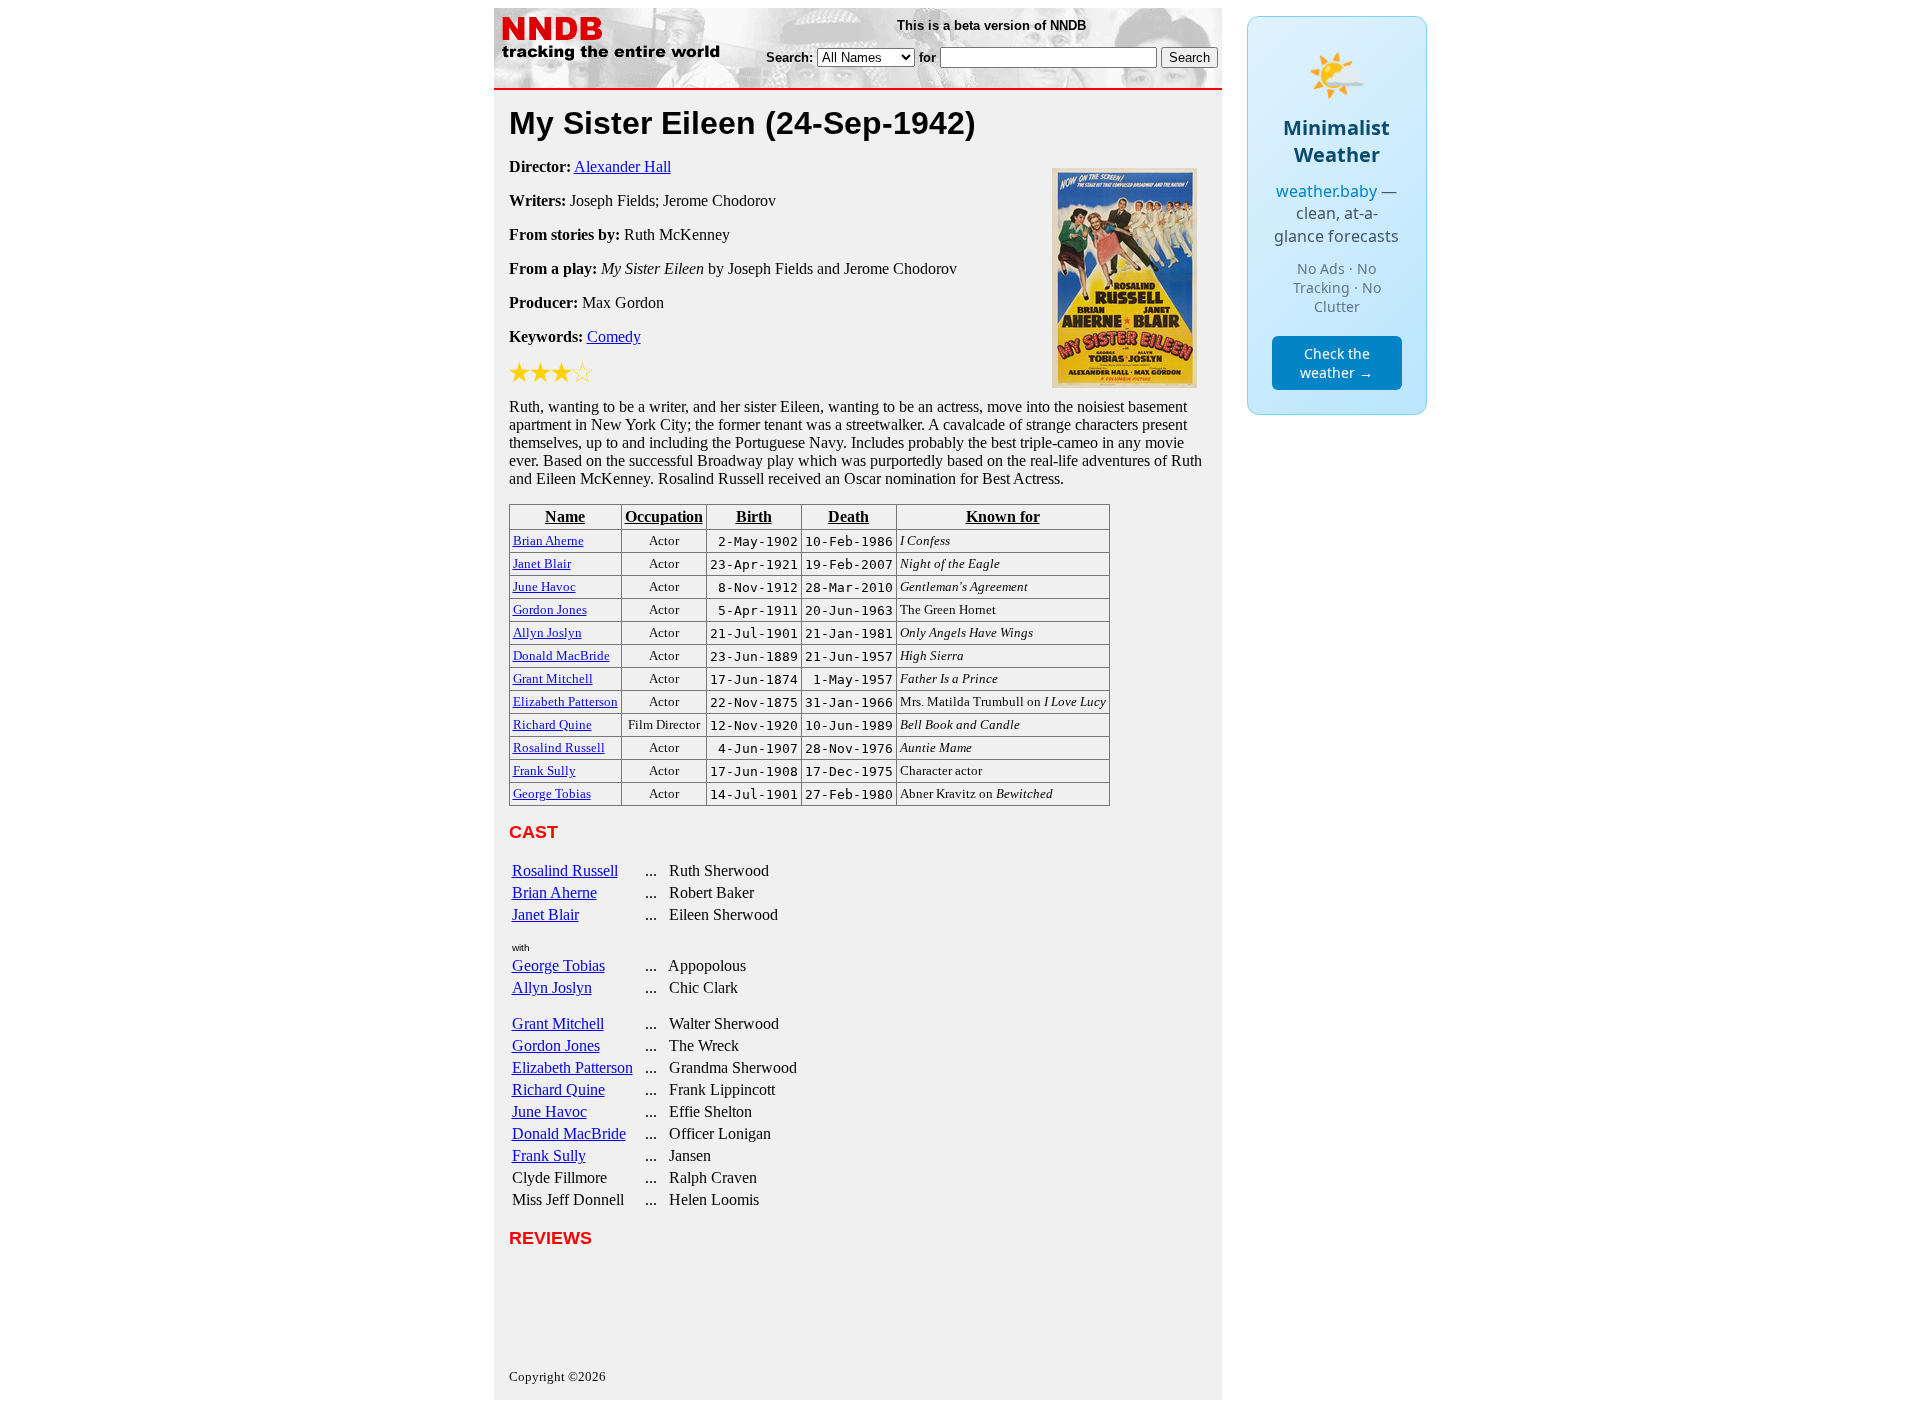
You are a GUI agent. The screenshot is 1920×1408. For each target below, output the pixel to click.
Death (848, 516)
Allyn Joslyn (552, 987)
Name (565, 516)
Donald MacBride (569, 1133)
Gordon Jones (556, 1045)
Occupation (664, 516)
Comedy (614, 336)
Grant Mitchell (558, 1023)
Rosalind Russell (565, 870)
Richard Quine (558, 1089)
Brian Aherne (554, 892)
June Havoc (549, 1111)
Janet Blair (545, 914)
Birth (754, 516)
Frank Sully (549, 1155)
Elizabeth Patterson (572, 1067)
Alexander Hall (622, 166)
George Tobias (558, 965)
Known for (1003, 516)
